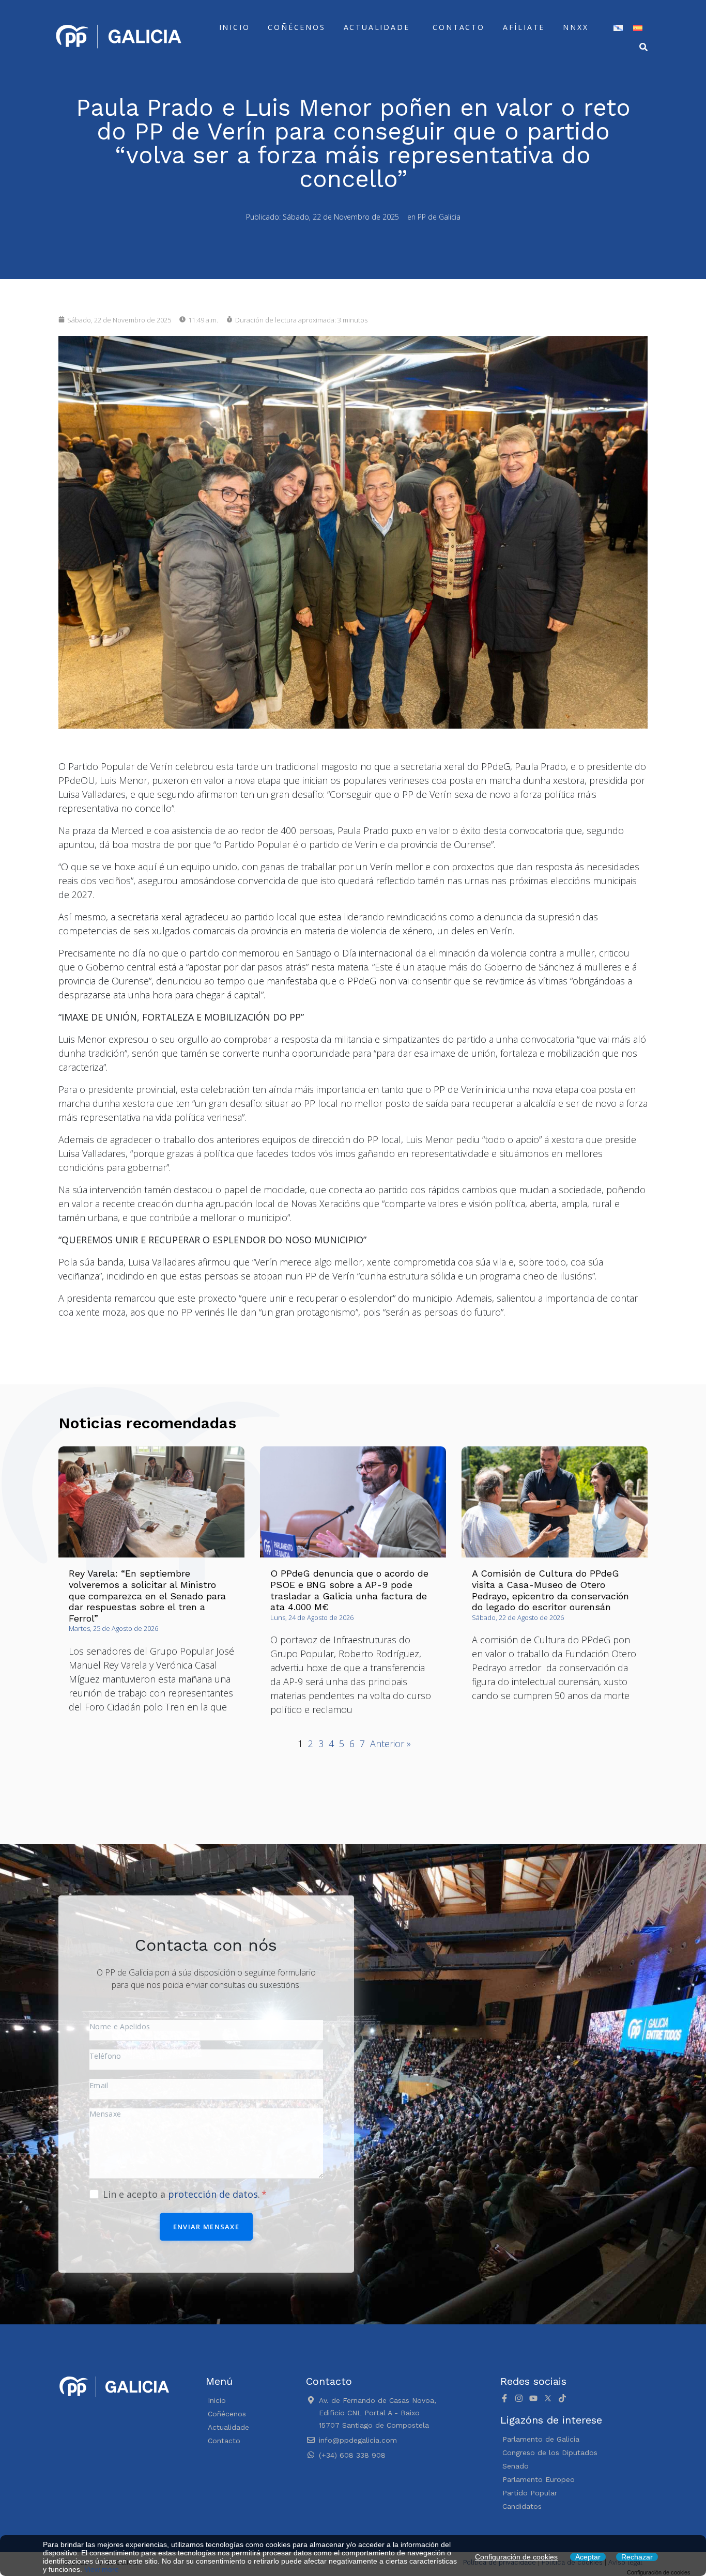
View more (102, 2569)
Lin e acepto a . (183, 2194)
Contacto (458, 27)
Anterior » (390, 1744)
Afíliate (524, 27)
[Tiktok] (562, 2398)
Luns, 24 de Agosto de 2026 (312, 1617)
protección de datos (213, 2194)
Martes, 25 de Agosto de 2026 (113, 1628)
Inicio (235, 27)
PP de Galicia (439, 217)
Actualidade (377, 27)
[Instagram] (519, 2398)
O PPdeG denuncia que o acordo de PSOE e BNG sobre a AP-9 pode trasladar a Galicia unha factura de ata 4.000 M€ (349, 1590)
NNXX (575, 27)
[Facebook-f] (504, 2398)
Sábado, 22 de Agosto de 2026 (518, 1617)
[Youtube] (533, 2398)
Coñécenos (296, 27)
